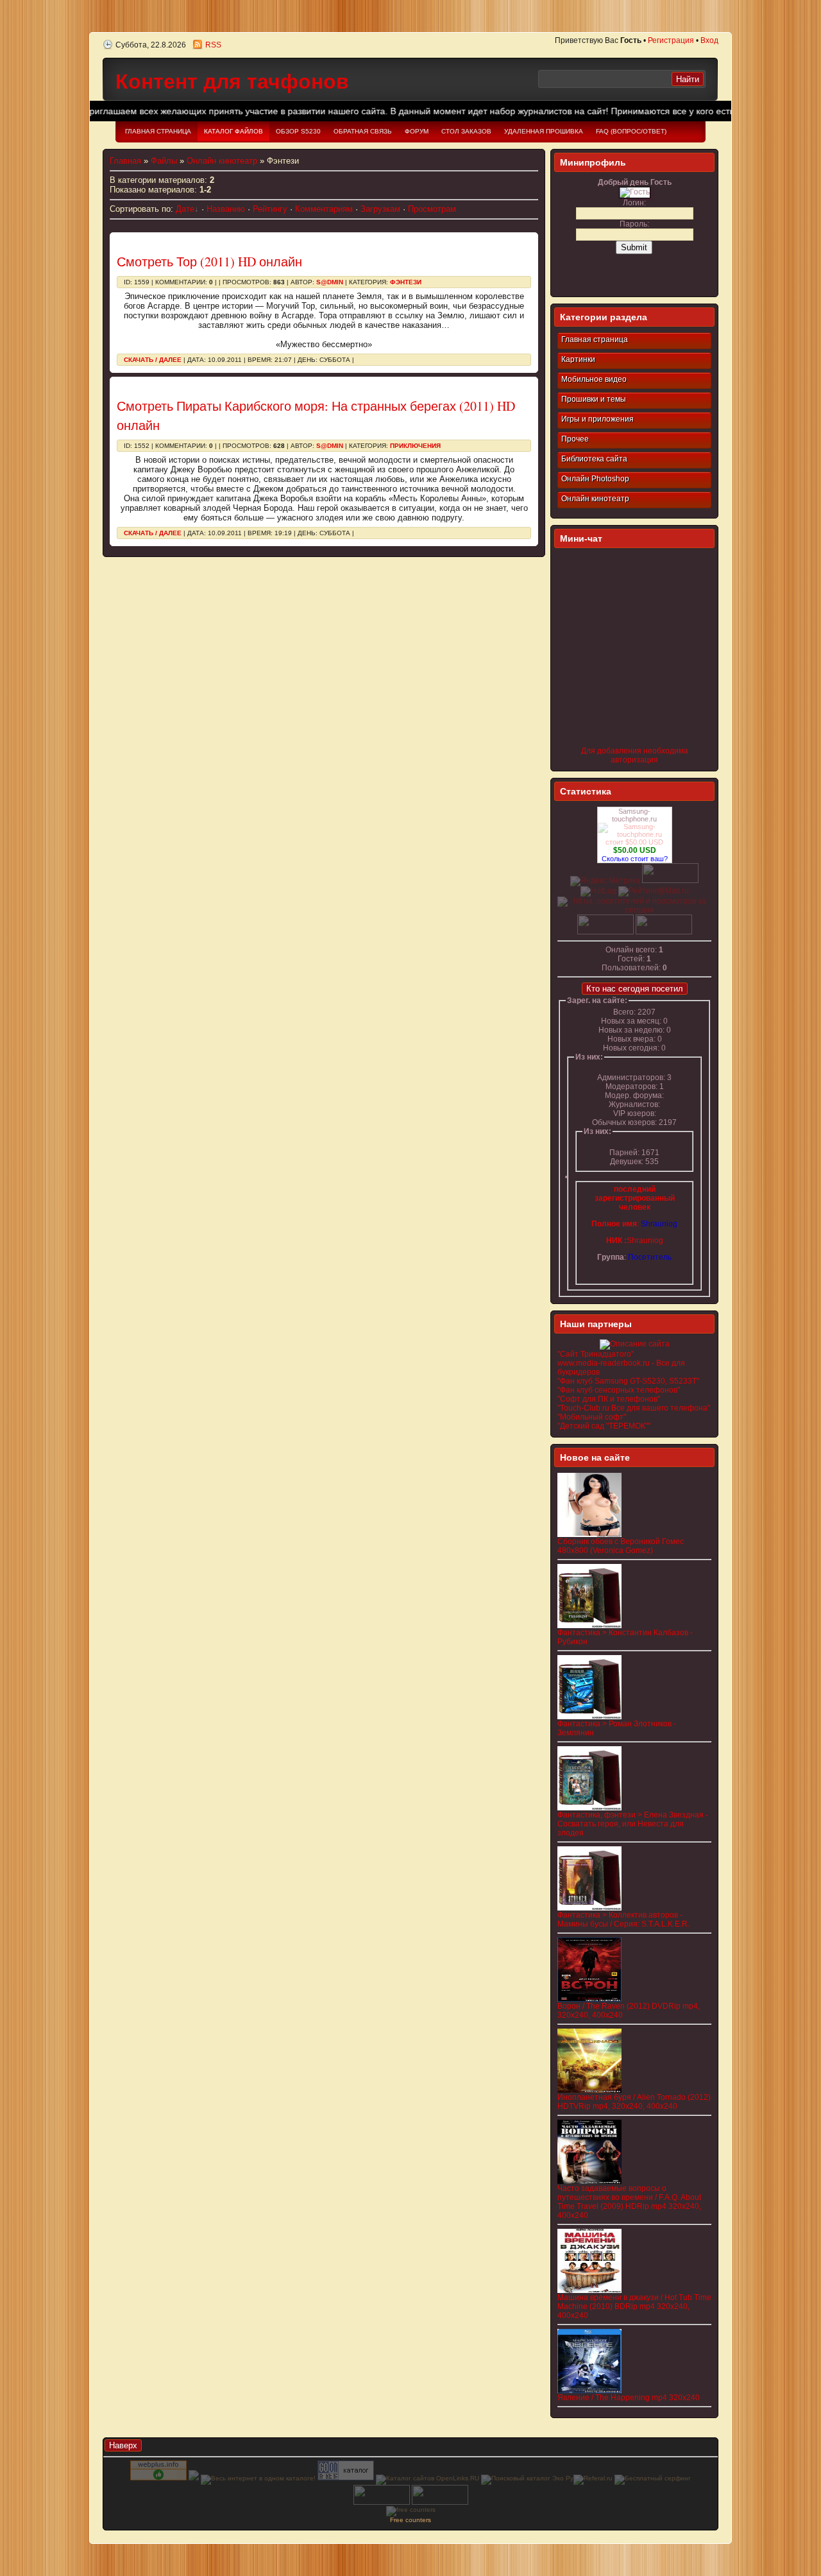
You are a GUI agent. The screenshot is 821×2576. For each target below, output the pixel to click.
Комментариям (324, 209)
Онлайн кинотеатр (222, 161)
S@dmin (330, 282)
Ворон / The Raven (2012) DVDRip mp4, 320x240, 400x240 (629, 2011)
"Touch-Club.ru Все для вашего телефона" (634, 1408)
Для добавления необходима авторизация (635, 755)
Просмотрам (432, 209)
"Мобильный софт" (592, 1417)
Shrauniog (645, 1241)
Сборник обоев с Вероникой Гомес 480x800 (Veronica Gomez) (621, 1546)
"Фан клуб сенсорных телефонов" (619, 1390)
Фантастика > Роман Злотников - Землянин (617, 1728)
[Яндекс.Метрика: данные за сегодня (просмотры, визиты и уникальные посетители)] (605, 881)
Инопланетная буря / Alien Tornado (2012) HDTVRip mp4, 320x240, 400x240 (634, 2102)
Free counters (410, 2520)
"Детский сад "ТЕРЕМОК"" (604, 1426)
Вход (709, 40)
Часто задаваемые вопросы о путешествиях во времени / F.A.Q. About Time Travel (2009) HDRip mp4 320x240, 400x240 (629, 2202)
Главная (125, 161)
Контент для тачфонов (232, 82)
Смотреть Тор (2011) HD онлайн (209, 262)
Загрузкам (380, 209)
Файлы (164, 161)
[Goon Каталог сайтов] (346, 2478)
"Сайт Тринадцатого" (596, 1354)
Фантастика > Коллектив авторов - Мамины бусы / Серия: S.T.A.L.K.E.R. (623, 1919)
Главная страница (595, 339)
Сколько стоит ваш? (635, 859)
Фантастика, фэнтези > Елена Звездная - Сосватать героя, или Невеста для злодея (633, 1824)
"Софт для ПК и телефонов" (609, 1399)
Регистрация (671, 40)
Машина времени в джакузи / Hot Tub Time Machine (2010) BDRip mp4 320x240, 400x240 (634, 2306)
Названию (226, 209)
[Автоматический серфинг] (653, 2478)
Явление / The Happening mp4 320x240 (629, 2398)
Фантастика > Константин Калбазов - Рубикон (625, 1637)
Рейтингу (270, 209)
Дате (185, 209)
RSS (213, 45)
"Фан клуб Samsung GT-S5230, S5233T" (628, 1381)
